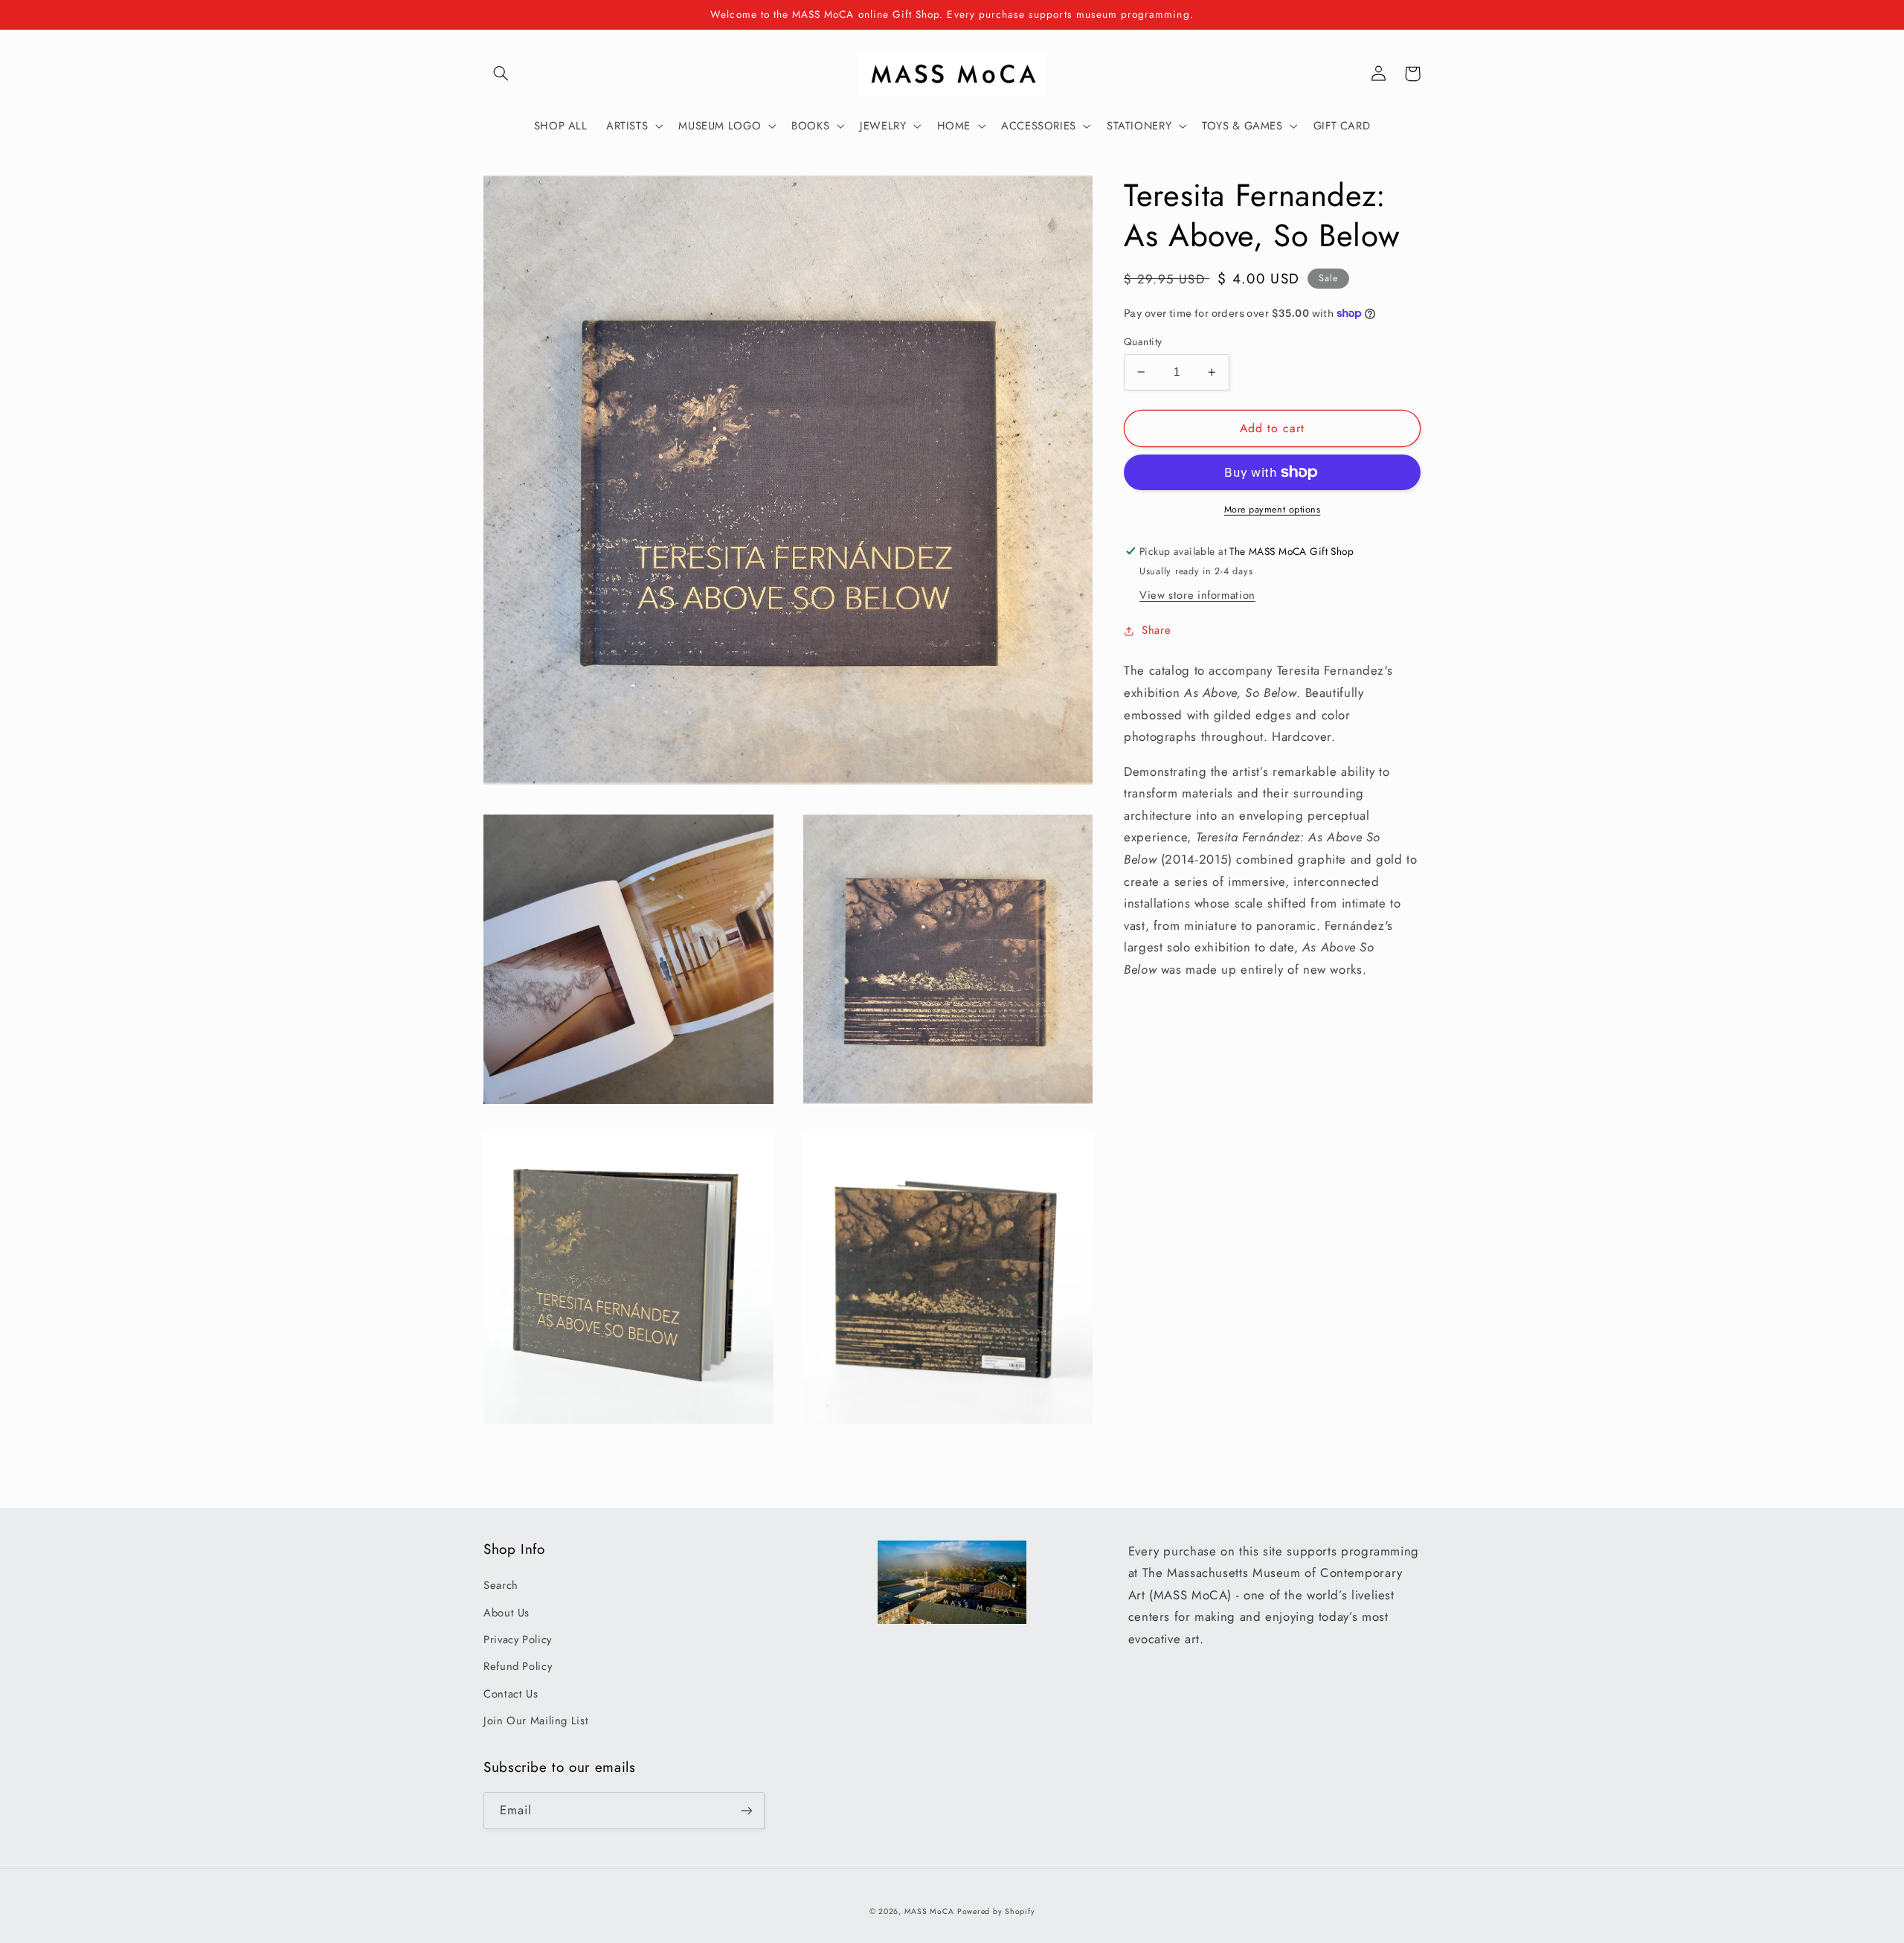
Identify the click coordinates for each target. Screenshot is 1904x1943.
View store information (1197, 595)
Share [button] (1156, 630)
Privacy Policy (518, 1639)
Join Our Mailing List (536, 1721)
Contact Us (511, 1694)
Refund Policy (518, 1666)
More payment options (1273, 510)
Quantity (1143, 341)
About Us (506, 1613)
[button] (501, 74)
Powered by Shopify (996, 1911)
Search (501, 1585)
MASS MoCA (929, 1911)
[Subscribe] (747, 1810)
